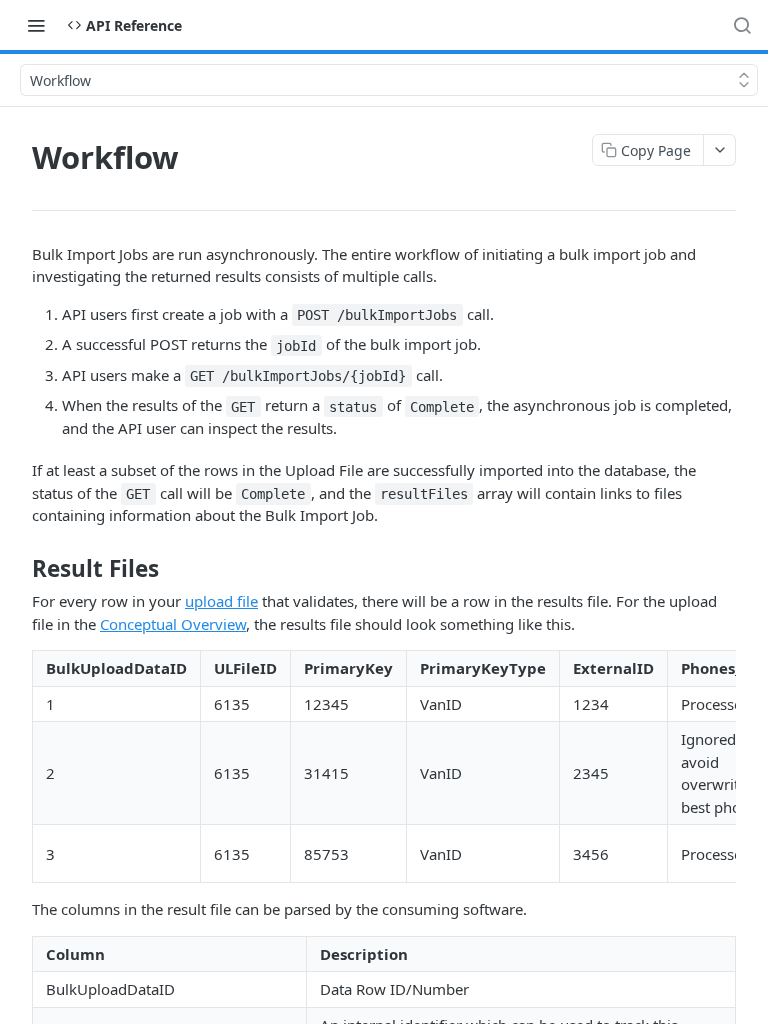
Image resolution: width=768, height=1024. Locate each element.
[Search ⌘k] (742, 25)
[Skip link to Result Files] (18, 569)
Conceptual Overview (173, 624)
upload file (221, 601)
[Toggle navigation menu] (36, 25)
